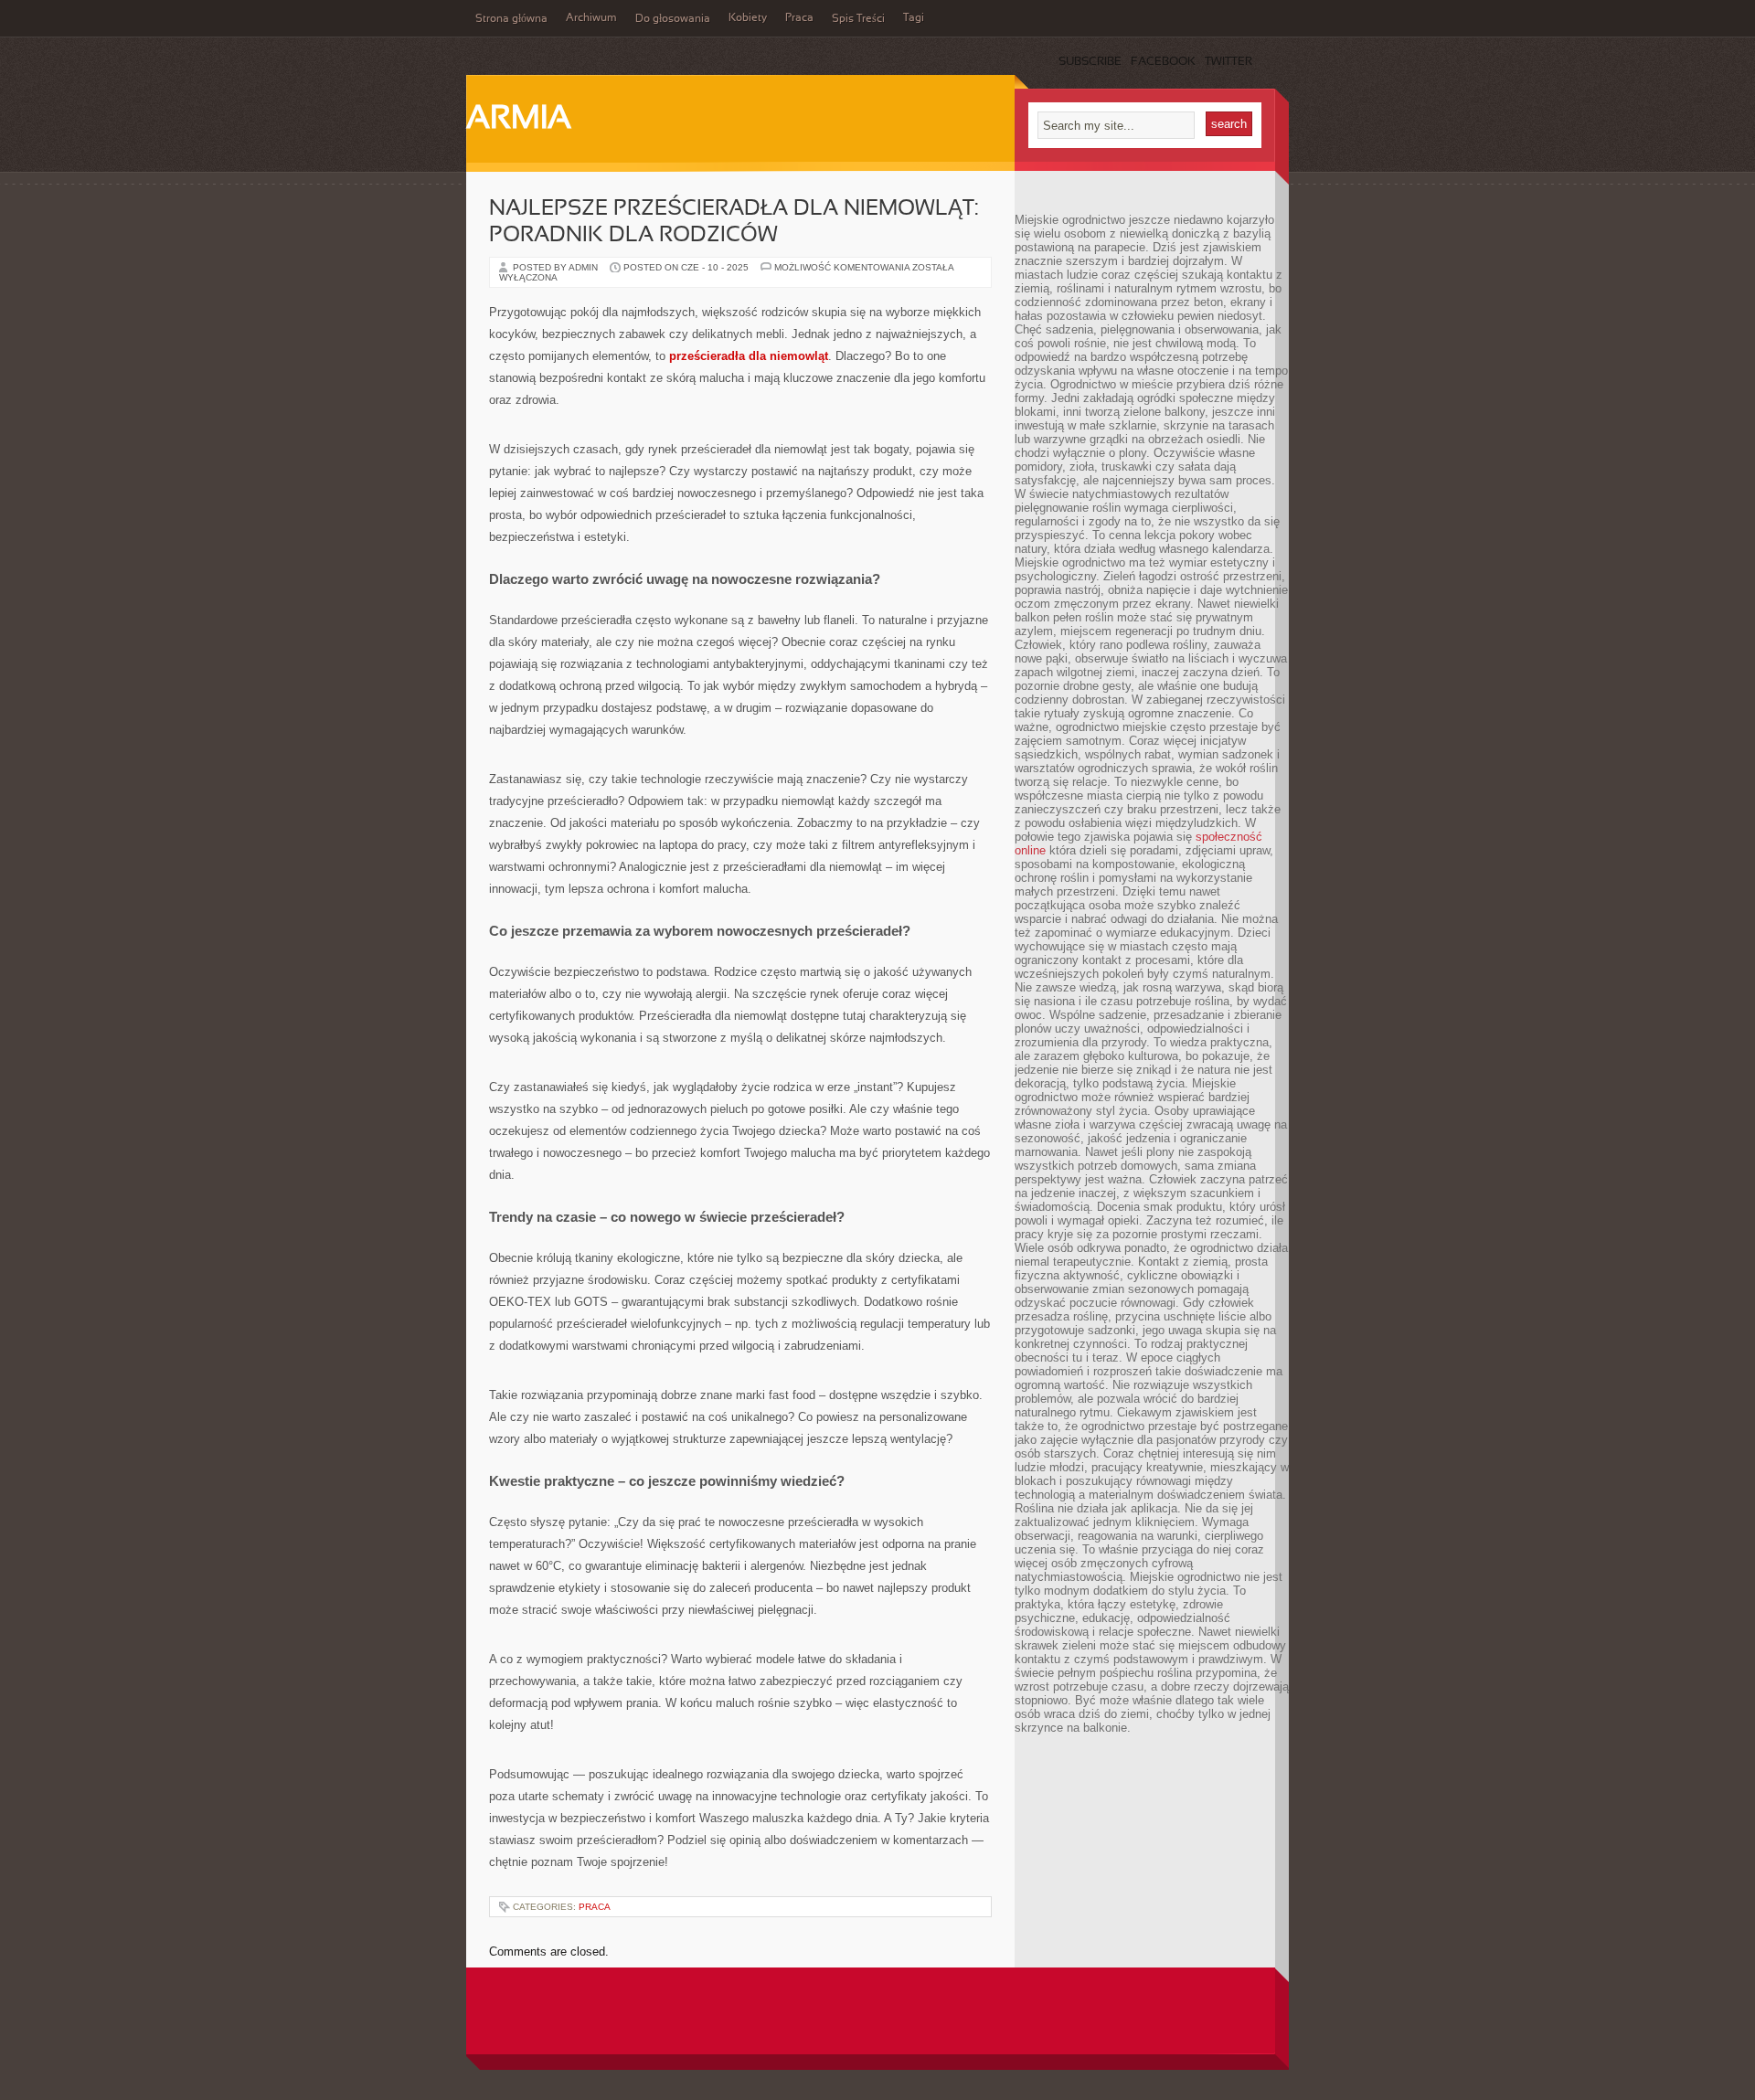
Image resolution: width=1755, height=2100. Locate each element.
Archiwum (591, 18)
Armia (519, 120)
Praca (799, 18)
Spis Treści (858, 19)
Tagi (914, 18)
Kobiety (748, 18)
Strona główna (511, 19)
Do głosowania (673, 19)
